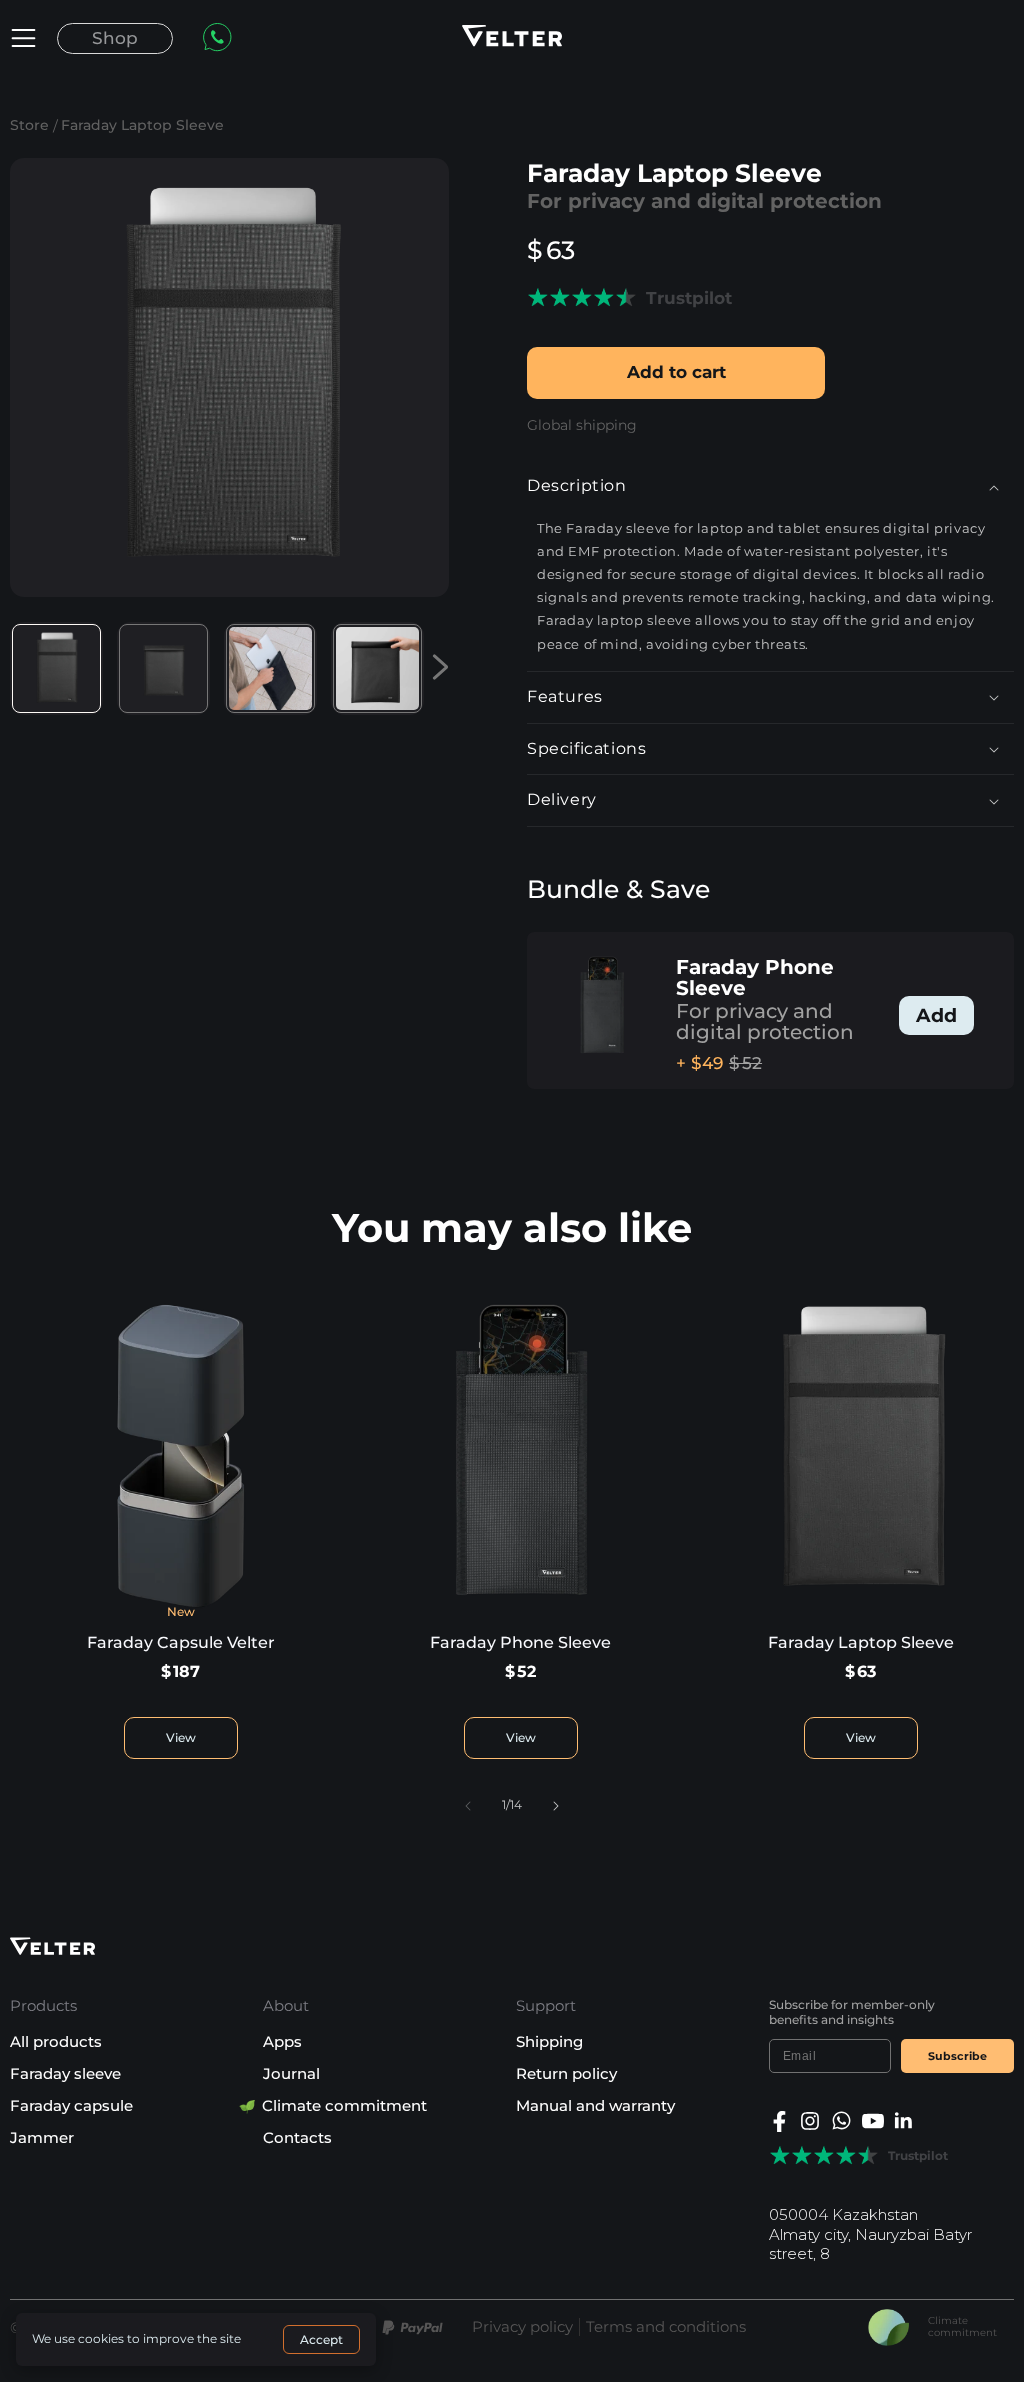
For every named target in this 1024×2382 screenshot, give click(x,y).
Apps (282, 2041)
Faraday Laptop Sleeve (142, 125)
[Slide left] (468, 1806)
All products (56, 2041)
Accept (321, 2339)
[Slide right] (556, 1806)
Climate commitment (345, 2105)
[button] (23, 38)
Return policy (566, 2073)
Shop (115, 38)
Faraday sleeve (65, 2073)
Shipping (549, 2041)
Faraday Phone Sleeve (755, 978)
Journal (291, 2073)
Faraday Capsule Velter (181, 1642)
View (181, 1737)
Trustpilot (689, 298)
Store (29, 125)
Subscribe (957, 2056)
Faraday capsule (71, 2105)
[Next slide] (436, 668)
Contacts (297, 2137)
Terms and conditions (666, 2327)
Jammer (42, 2137)
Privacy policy (522, 2327)
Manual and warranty (595, 2105)
